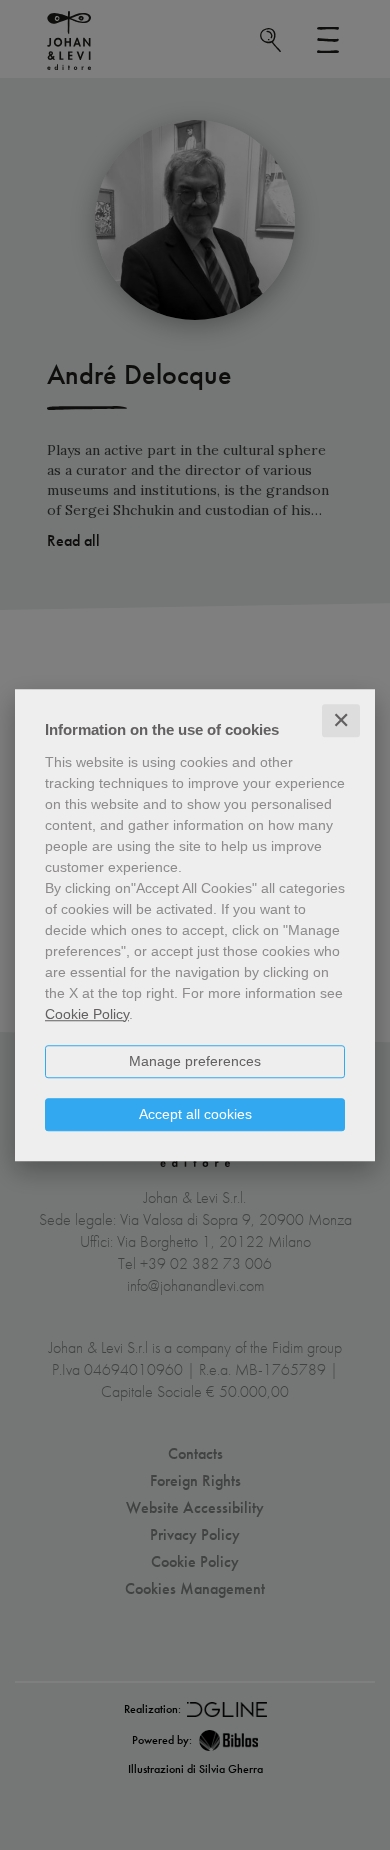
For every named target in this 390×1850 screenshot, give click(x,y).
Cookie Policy (87, 1014)
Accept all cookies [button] (195, 1114)
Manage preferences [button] (195, 1061)
